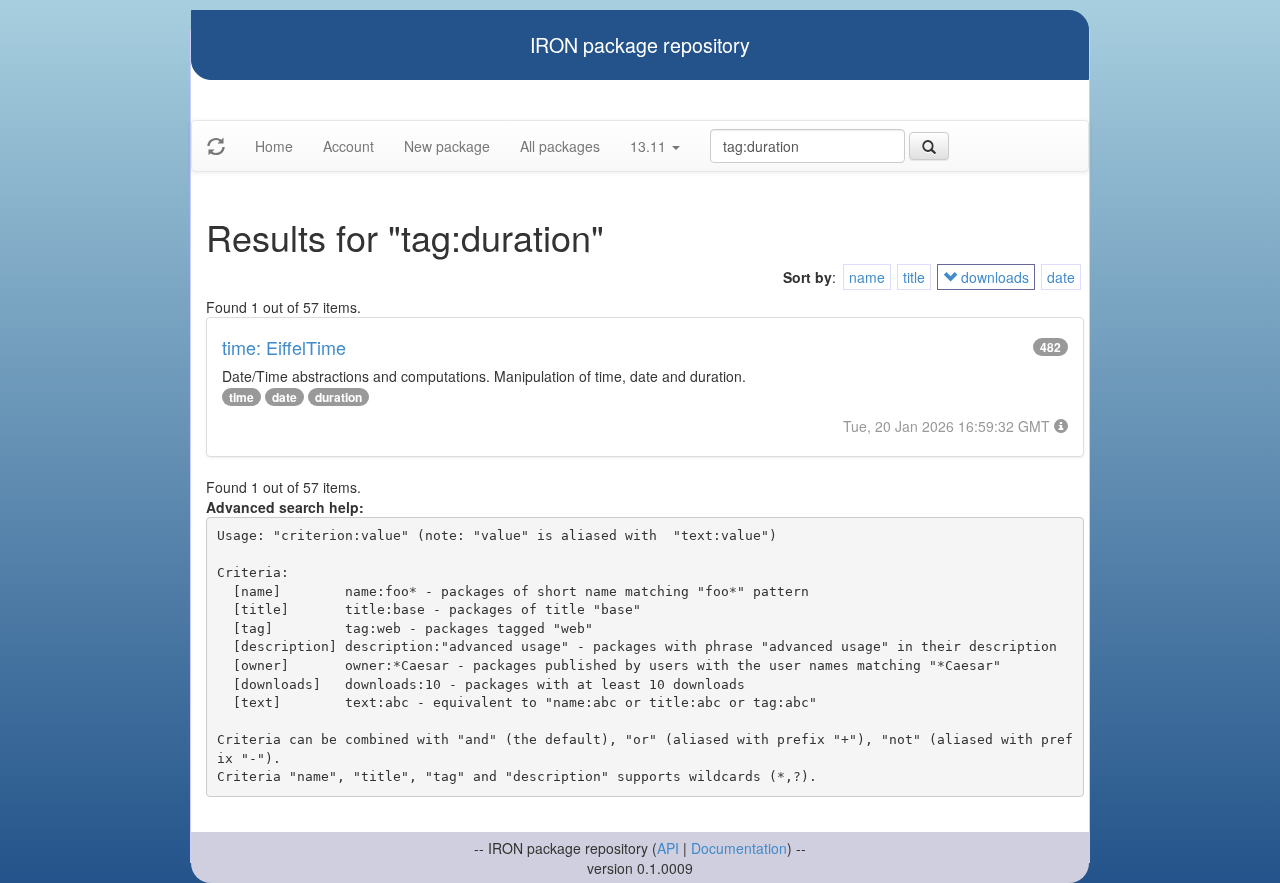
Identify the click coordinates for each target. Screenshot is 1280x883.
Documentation (739, 848)
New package (447, 146)
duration (338, 397)
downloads (993, 277)
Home (274, 146)
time (241, 397)
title (914, 277)
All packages (560, 146)
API (668, 848)
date (1061, 277)
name (867, 277)
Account (348, 146)
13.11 (650, 146)
